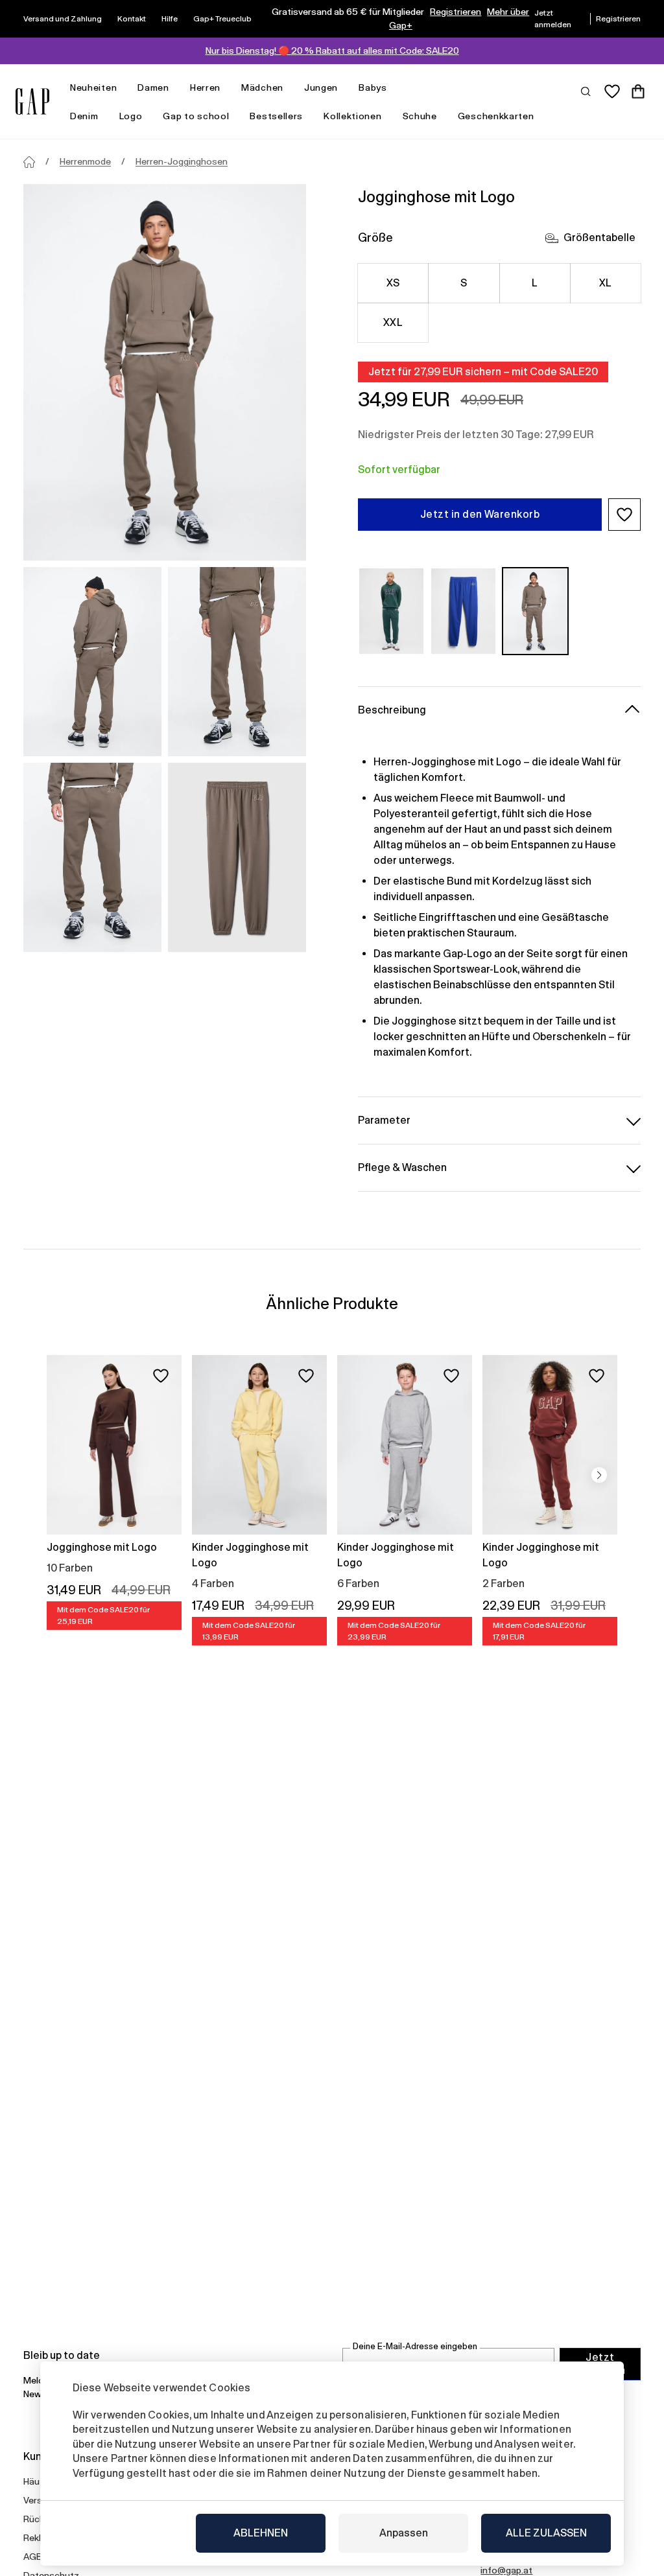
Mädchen (262, 87)
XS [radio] (393, 283)
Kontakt (132, 19)
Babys (373, 87)
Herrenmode (85, 161)
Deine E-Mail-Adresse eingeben (415, 2346)
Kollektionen (352, 116)
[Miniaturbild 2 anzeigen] (237, 662)
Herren (205, 87)
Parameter (384, 1120)
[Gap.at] (32, 101)
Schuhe (420, 116)
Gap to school (196, 116)
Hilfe (170, 19)
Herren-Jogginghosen (182, 161)
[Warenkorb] (638, 91)
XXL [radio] (393, 322)
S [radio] (464, 283)
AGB (33, 2557)
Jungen (321, 87)
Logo (131, 116)
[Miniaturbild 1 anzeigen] (92, 662)
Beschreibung (392, 710)
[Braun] (535, 611)
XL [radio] (606, 283)
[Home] (29, 162)
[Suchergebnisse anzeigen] (586, 91)
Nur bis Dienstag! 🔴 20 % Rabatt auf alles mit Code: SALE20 (332, 51)
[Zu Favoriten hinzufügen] (161, 1376)
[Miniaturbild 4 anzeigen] (237, 857)
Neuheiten (93, 87)
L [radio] (535, 283)
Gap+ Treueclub (222, 19)
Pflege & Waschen (402, 1167)
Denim (84, 116)
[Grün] (391, 611)
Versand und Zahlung (63, 19)
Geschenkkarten (496, 116)
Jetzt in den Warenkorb (480, 514)
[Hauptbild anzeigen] (165, 372)
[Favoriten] (612, 91)
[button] (624, 515)
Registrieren (456, 12)
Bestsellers (276, 116)
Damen (153, 87)
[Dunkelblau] (463, 611)
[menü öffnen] (123, 88)
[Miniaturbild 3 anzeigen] (92, 857)
